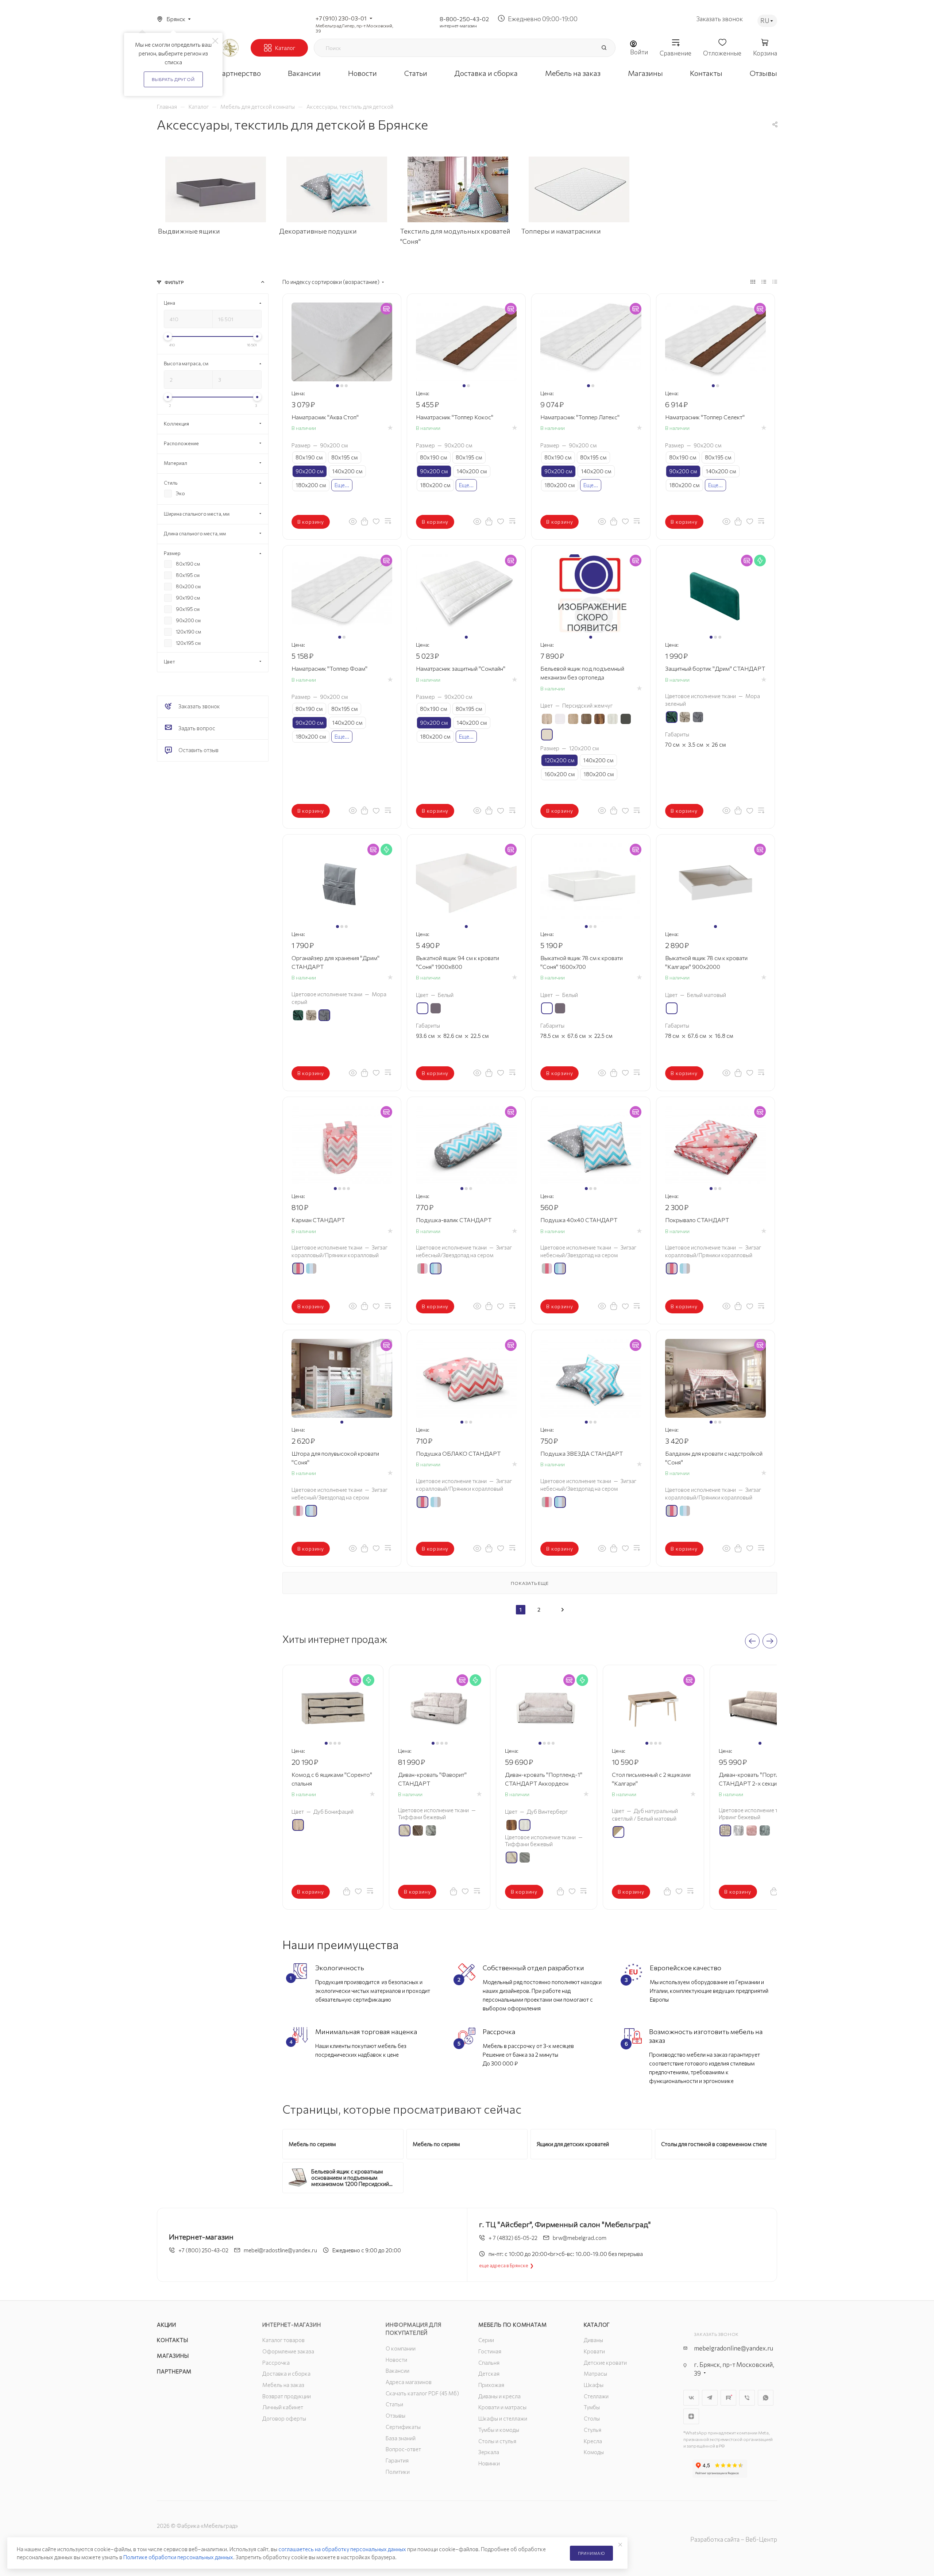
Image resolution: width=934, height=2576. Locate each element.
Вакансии (397, 2371)
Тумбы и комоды (499, 2430)
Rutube (728, 2398)
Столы (592, 2418)
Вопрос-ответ (403, 2449)
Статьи (394, 2404)
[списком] (764, 281)
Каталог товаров (283, 2340)
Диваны (593, 2340)
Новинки (489, 2463)
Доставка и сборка (286, 2373)
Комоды (594, 2452)
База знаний (401, 2438)
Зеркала (489, 2452)
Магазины (173, 2356)
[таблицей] (775, 281)
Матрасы (595, 2373)
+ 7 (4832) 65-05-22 (513, 2238)
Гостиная (490, 2351)
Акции (167, 2325)
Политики (398, 2472)
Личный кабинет (283, 2407)
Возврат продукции (287, 2396)
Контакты (172, 2340)
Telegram (710, 2398)
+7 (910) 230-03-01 (341, 18)
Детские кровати (605, 2363)
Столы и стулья (497, 2441)
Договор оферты (284, 2418)
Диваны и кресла (499, 2396)
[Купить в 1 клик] (364, 521)
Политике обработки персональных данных (178, 2557)
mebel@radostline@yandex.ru (280, 2250)
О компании (401, 2348)
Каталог (597, 2325)
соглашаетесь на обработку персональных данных (342, 2549)
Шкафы (594, 2385)
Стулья (593, 2430)
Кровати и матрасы (502, 2407)
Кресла (593, 2441)
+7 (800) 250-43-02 (203, 2250)
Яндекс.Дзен (691, 2416)
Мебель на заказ (283, 2385)
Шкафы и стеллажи (503, 2418)
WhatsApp (766, 2398)
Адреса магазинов (409, 2382)
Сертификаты (403, 2427)
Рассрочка (276, 2363)
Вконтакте (691, 2398)
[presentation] (752, 1641)
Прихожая (491, 2385)
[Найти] (604, 48)
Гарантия (397, 2460)
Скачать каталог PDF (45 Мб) (422, 2393)
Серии (486, 2340)
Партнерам (174, 2371)
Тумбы (592, 2407)
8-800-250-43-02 (464, 19)
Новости (396, 2360)
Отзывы (395, 2415)
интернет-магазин (458, 26)
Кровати (594, 2351)
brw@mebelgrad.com (580, 2238)
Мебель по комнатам (512, 2325)
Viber (747, 2398)
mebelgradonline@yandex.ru (734, 2348)
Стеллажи (596, 2396)
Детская (489, 2373)
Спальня (489, 2363)
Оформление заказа (288, 2351)
